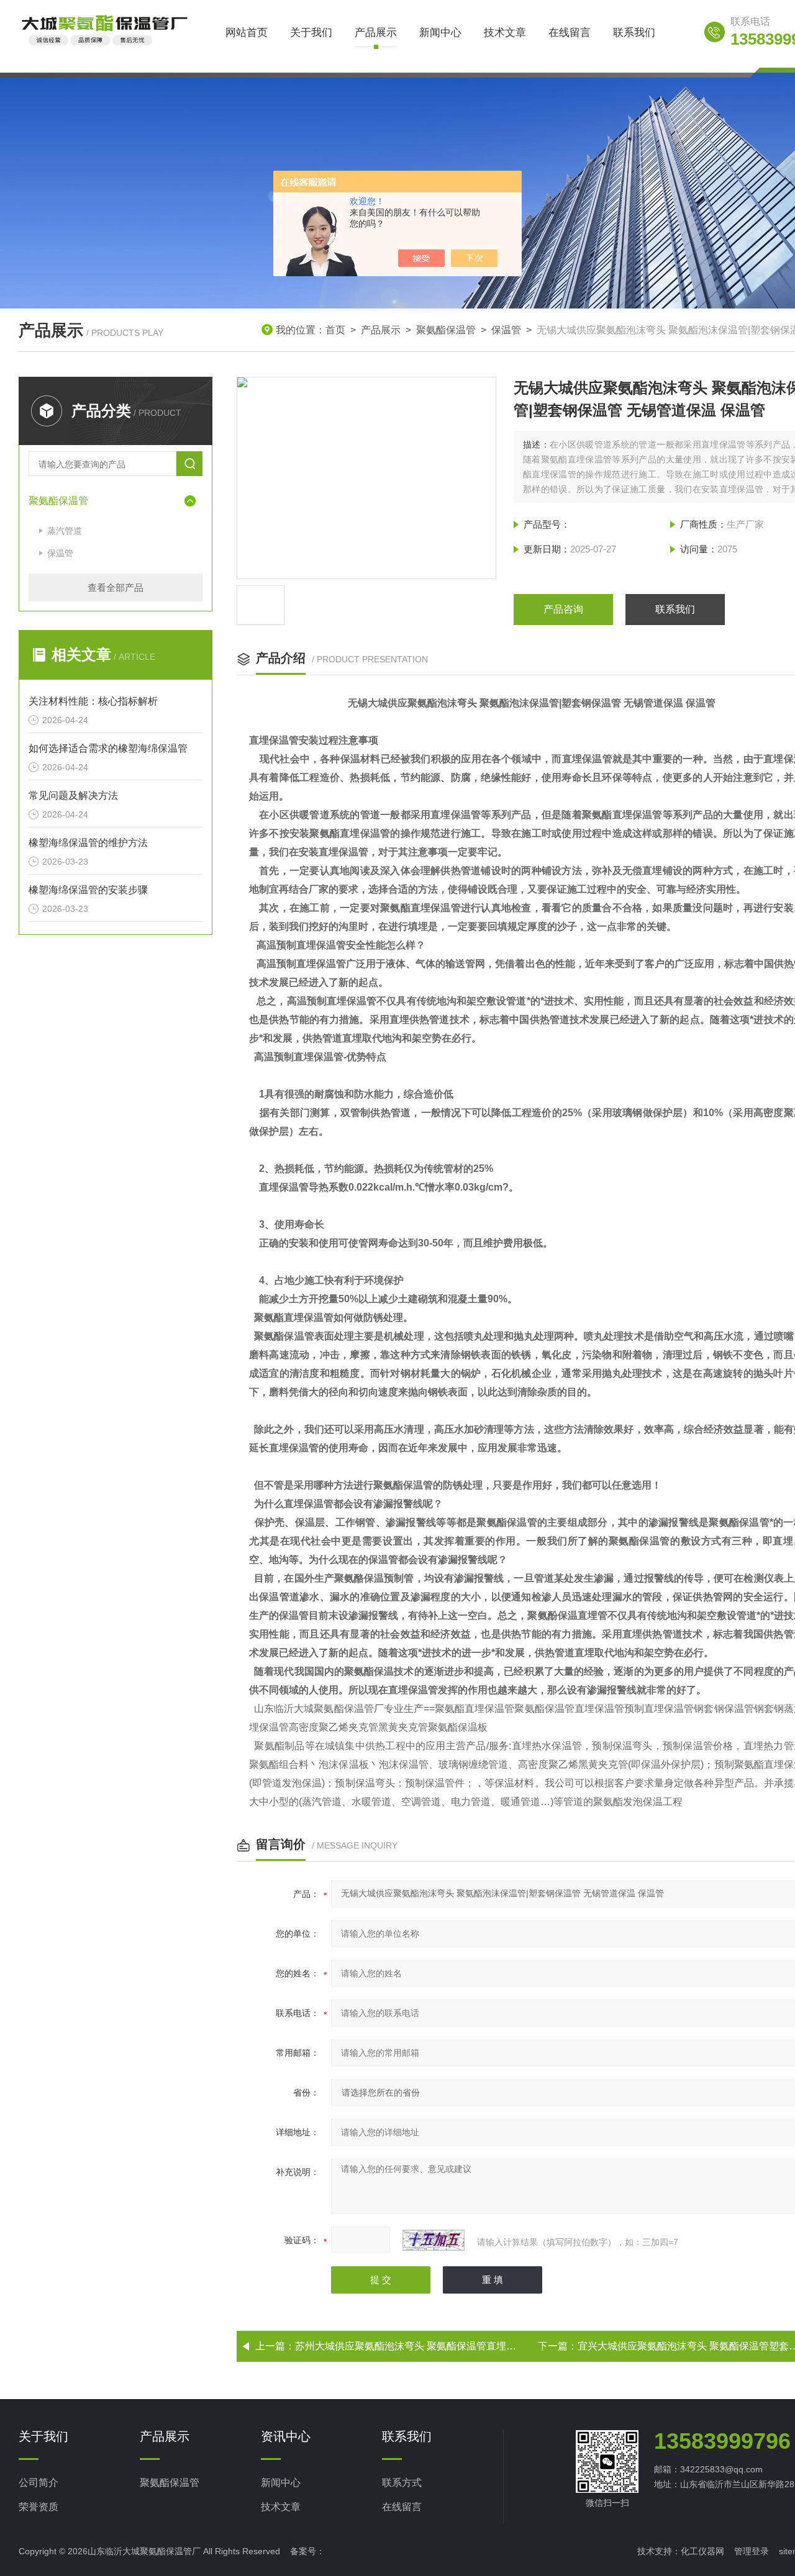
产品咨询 (563, 609)
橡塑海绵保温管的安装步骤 (88, 890)
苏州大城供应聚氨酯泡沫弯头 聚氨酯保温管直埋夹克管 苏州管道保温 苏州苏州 (468, 2346)
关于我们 (311, 33)
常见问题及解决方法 (73, 795)
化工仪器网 (702, 2551)
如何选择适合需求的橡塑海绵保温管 (108, 748)
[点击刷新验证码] (434, 2240)
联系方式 (402, 2483)
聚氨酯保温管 (446, 330)
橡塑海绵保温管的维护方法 (88, 843)
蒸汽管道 (65, 531)
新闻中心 (440, 33)
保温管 (506, 330)
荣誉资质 (39, 2507)
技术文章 (505, 33)
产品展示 (376, 33)
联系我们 (634, 33)
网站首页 (247, 33)
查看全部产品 (116, 588)
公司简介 (39, 2483)
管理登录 (752, 2551)
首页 (335, 330)
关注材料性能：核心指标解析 (93, 701)
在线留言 (570, 33)
